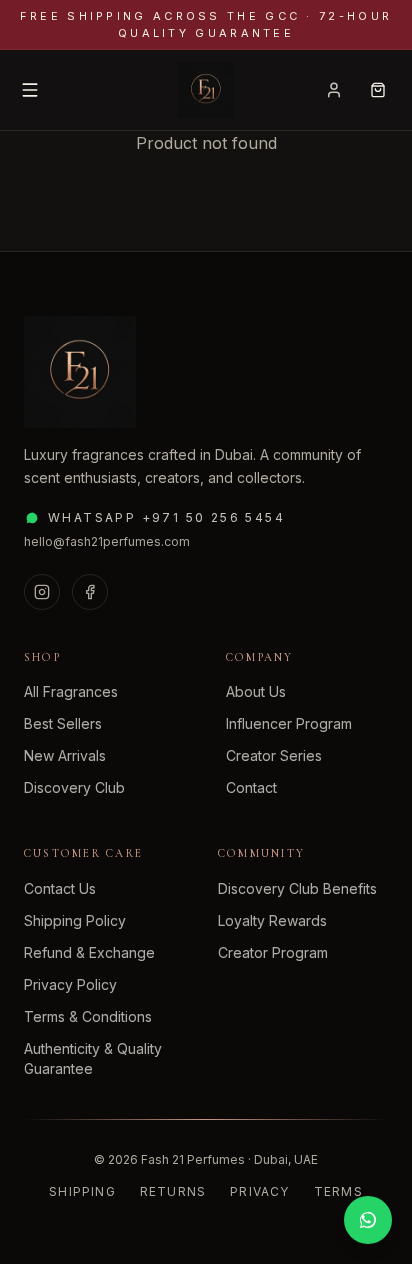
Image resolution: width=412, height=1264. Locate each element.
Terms (338, 1191)
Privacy (259, 1191)
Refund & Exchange (89, 952)
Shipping (82, 1191)
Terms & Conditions (88, 1016)
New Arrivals (65, 755)
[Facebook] (90, 592)
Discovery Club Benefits (297, 888)
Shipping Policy (75, 920)
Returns (173, 1191)
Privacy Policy (70, 984)
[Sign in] (334, 90)
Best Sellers (63, 723)
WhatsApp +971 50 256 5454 (166, 517)
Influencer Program (289, 723)
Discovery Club (74, 787)
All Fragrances (71, 691)
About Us (256, 691)
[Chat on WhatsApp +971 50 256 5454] (368, 1220)
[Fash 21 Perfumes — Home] (206, 90)
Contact (251, 787)
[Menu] (30, 90)
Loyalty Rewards (272, 920)
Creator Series (274, 755)
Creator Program (273, 952)
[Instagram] (42, 592)
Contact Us (60, 888)
